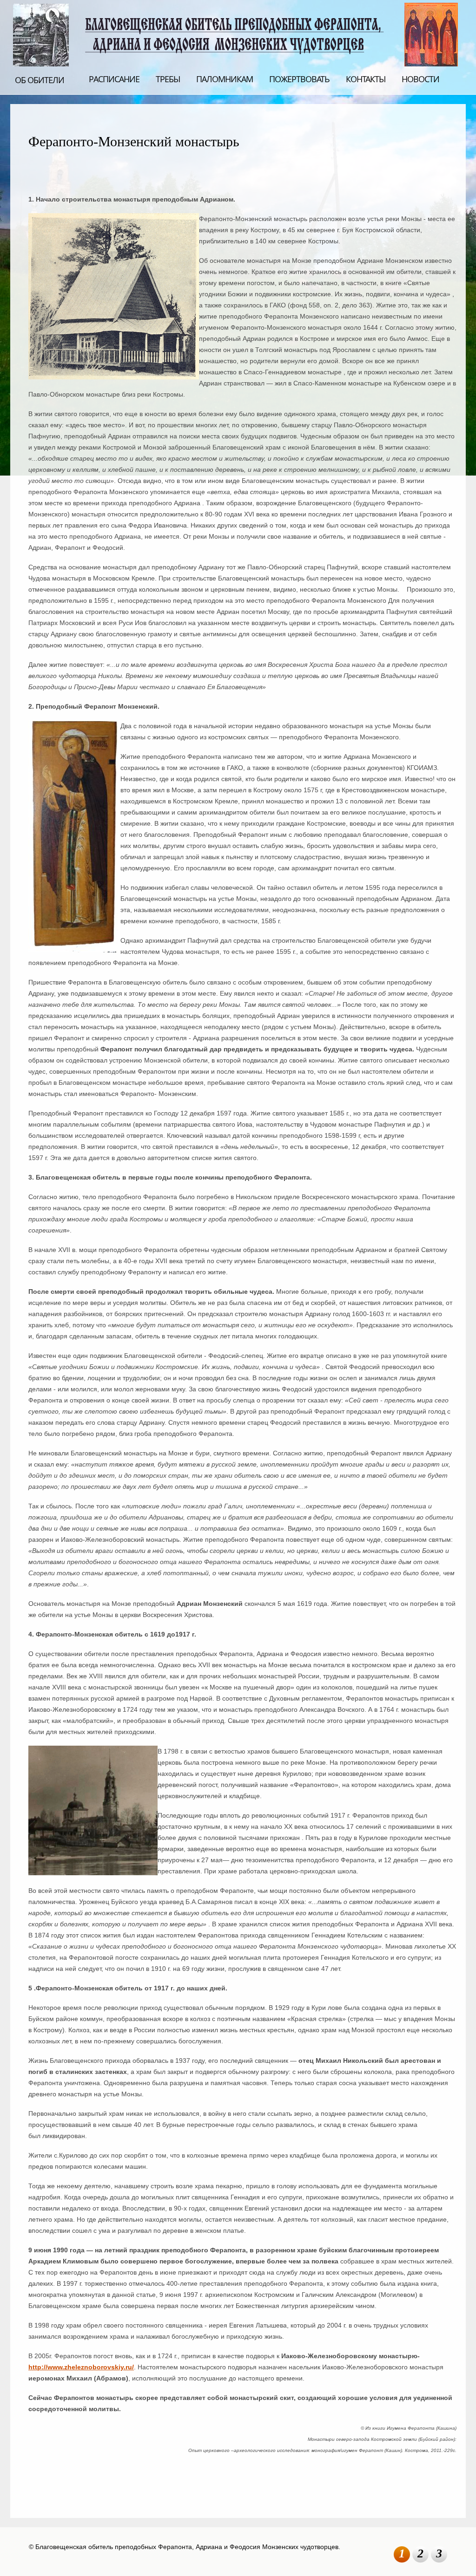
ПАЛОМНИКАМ (225, 79)
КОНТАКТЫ (366, 79)
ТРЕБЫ (168, 79)
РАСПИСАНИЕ (114, 79)
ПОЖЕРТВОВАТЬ (299, 79)
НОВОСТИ (420, 79)
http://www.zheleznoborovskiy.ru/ (81, 2367)
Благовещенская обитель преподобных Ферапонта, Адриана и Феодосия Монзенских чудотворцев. (237, 34)
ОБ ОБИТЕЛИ (40, 80)
